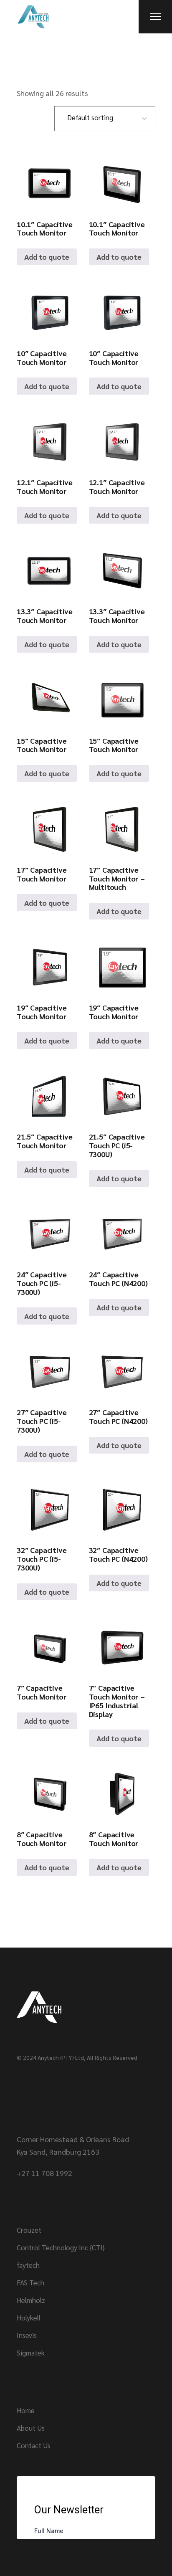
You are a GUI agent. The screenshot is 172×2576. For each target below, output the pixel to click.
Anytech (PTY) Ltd (61, 2057)
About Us (31, 2428)
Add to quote (47, 257)
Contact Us (34, 2445)
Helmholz (31, 2300)
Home (26, 2410)
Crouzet (29, 2230)
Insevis (27, 2335)
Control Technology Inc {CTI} (61, 2247)
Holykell (29, 2318)
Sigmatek (31, 2353)
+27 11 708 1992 (44, 2173)
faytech (28, 2265)
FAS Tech (30, 2282)
